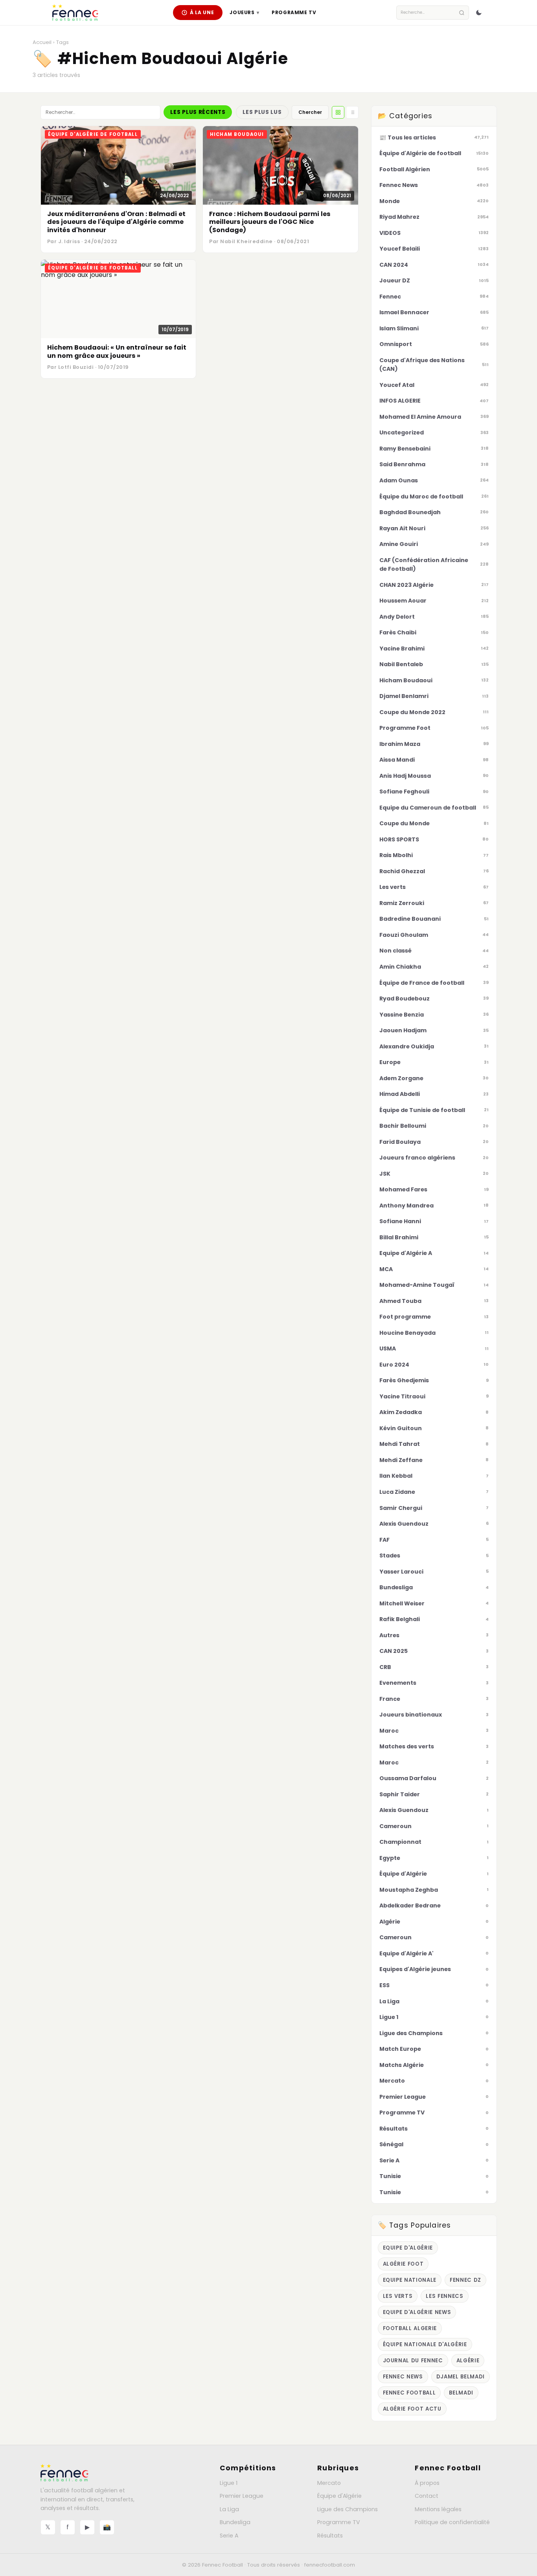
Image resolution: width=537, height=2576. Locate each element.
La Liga (229, 2509)
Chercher (310, 112)
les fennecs (444, 2296)
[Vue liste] (352, 112)
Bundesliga (235, 2522)
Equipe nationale (410, 2280)
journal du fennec (413, 2361)
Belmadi (461, 2393)
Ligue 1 (229, 2483)
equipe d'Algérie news (417, 2312)
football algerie (410, 2328)
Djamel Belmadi (461, 2377)
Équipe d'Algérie (339, 2496)
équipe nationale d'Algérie (425, 2344)
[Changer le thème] (479, 13)
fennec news (403, 2377)
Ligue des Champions (348, 2509)
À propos (427, 2483)
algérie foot (403, 2264)
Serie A (229, 2536)
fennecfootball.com (330, 2565)
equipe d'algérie (408, 2248)
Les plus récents (198, 112)
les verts (398, 2296)
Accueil (42, 42)
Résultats (330, 2536)
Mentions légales (438, 2509)
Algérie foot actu (412, 2409)
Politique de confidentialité (452, 2522)
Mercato (329, 2483)
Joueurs (244, 12)
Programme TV (294, 12)
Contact (427, 2496)
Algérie (468, 2361)
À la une (202, 12)
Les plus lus (262, 112)
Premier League (242, 2496)
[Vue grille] (338, 112)
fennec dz (465, 2280)
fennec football (409, 2393)
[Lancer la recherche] (462, 13)
